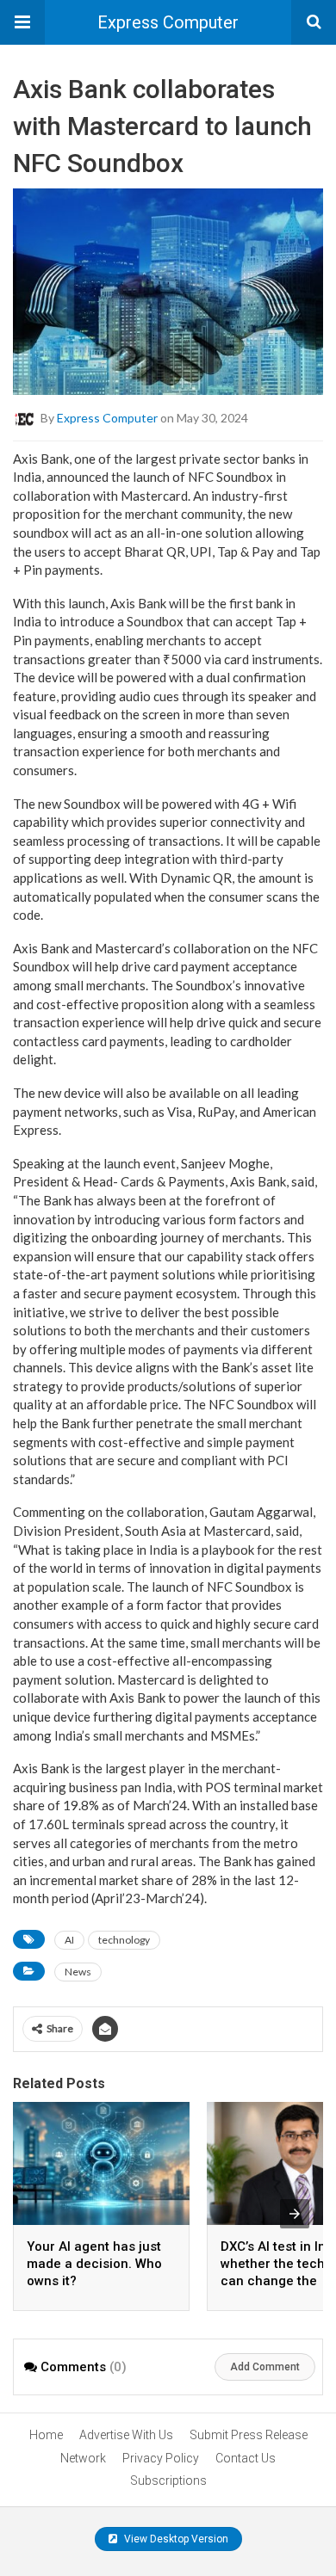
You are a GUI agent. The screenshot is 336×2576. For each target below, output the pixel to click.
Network (83, 2458)
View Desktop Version (175, 2539)
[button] (22, 22)
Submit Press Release (249, 2435)
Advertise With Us (126, 2435)
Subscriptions (168, 2480)
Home (46, 2435)
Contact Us (246, 2458)
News (78, 1972)
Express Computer (168, 22)
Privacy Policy (161, 2458)
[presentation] (295, 2214)
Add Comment (265, 2367)
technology (124, 1940)
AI (69, 1940)
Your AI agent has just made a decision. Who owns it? (94, 2264)
